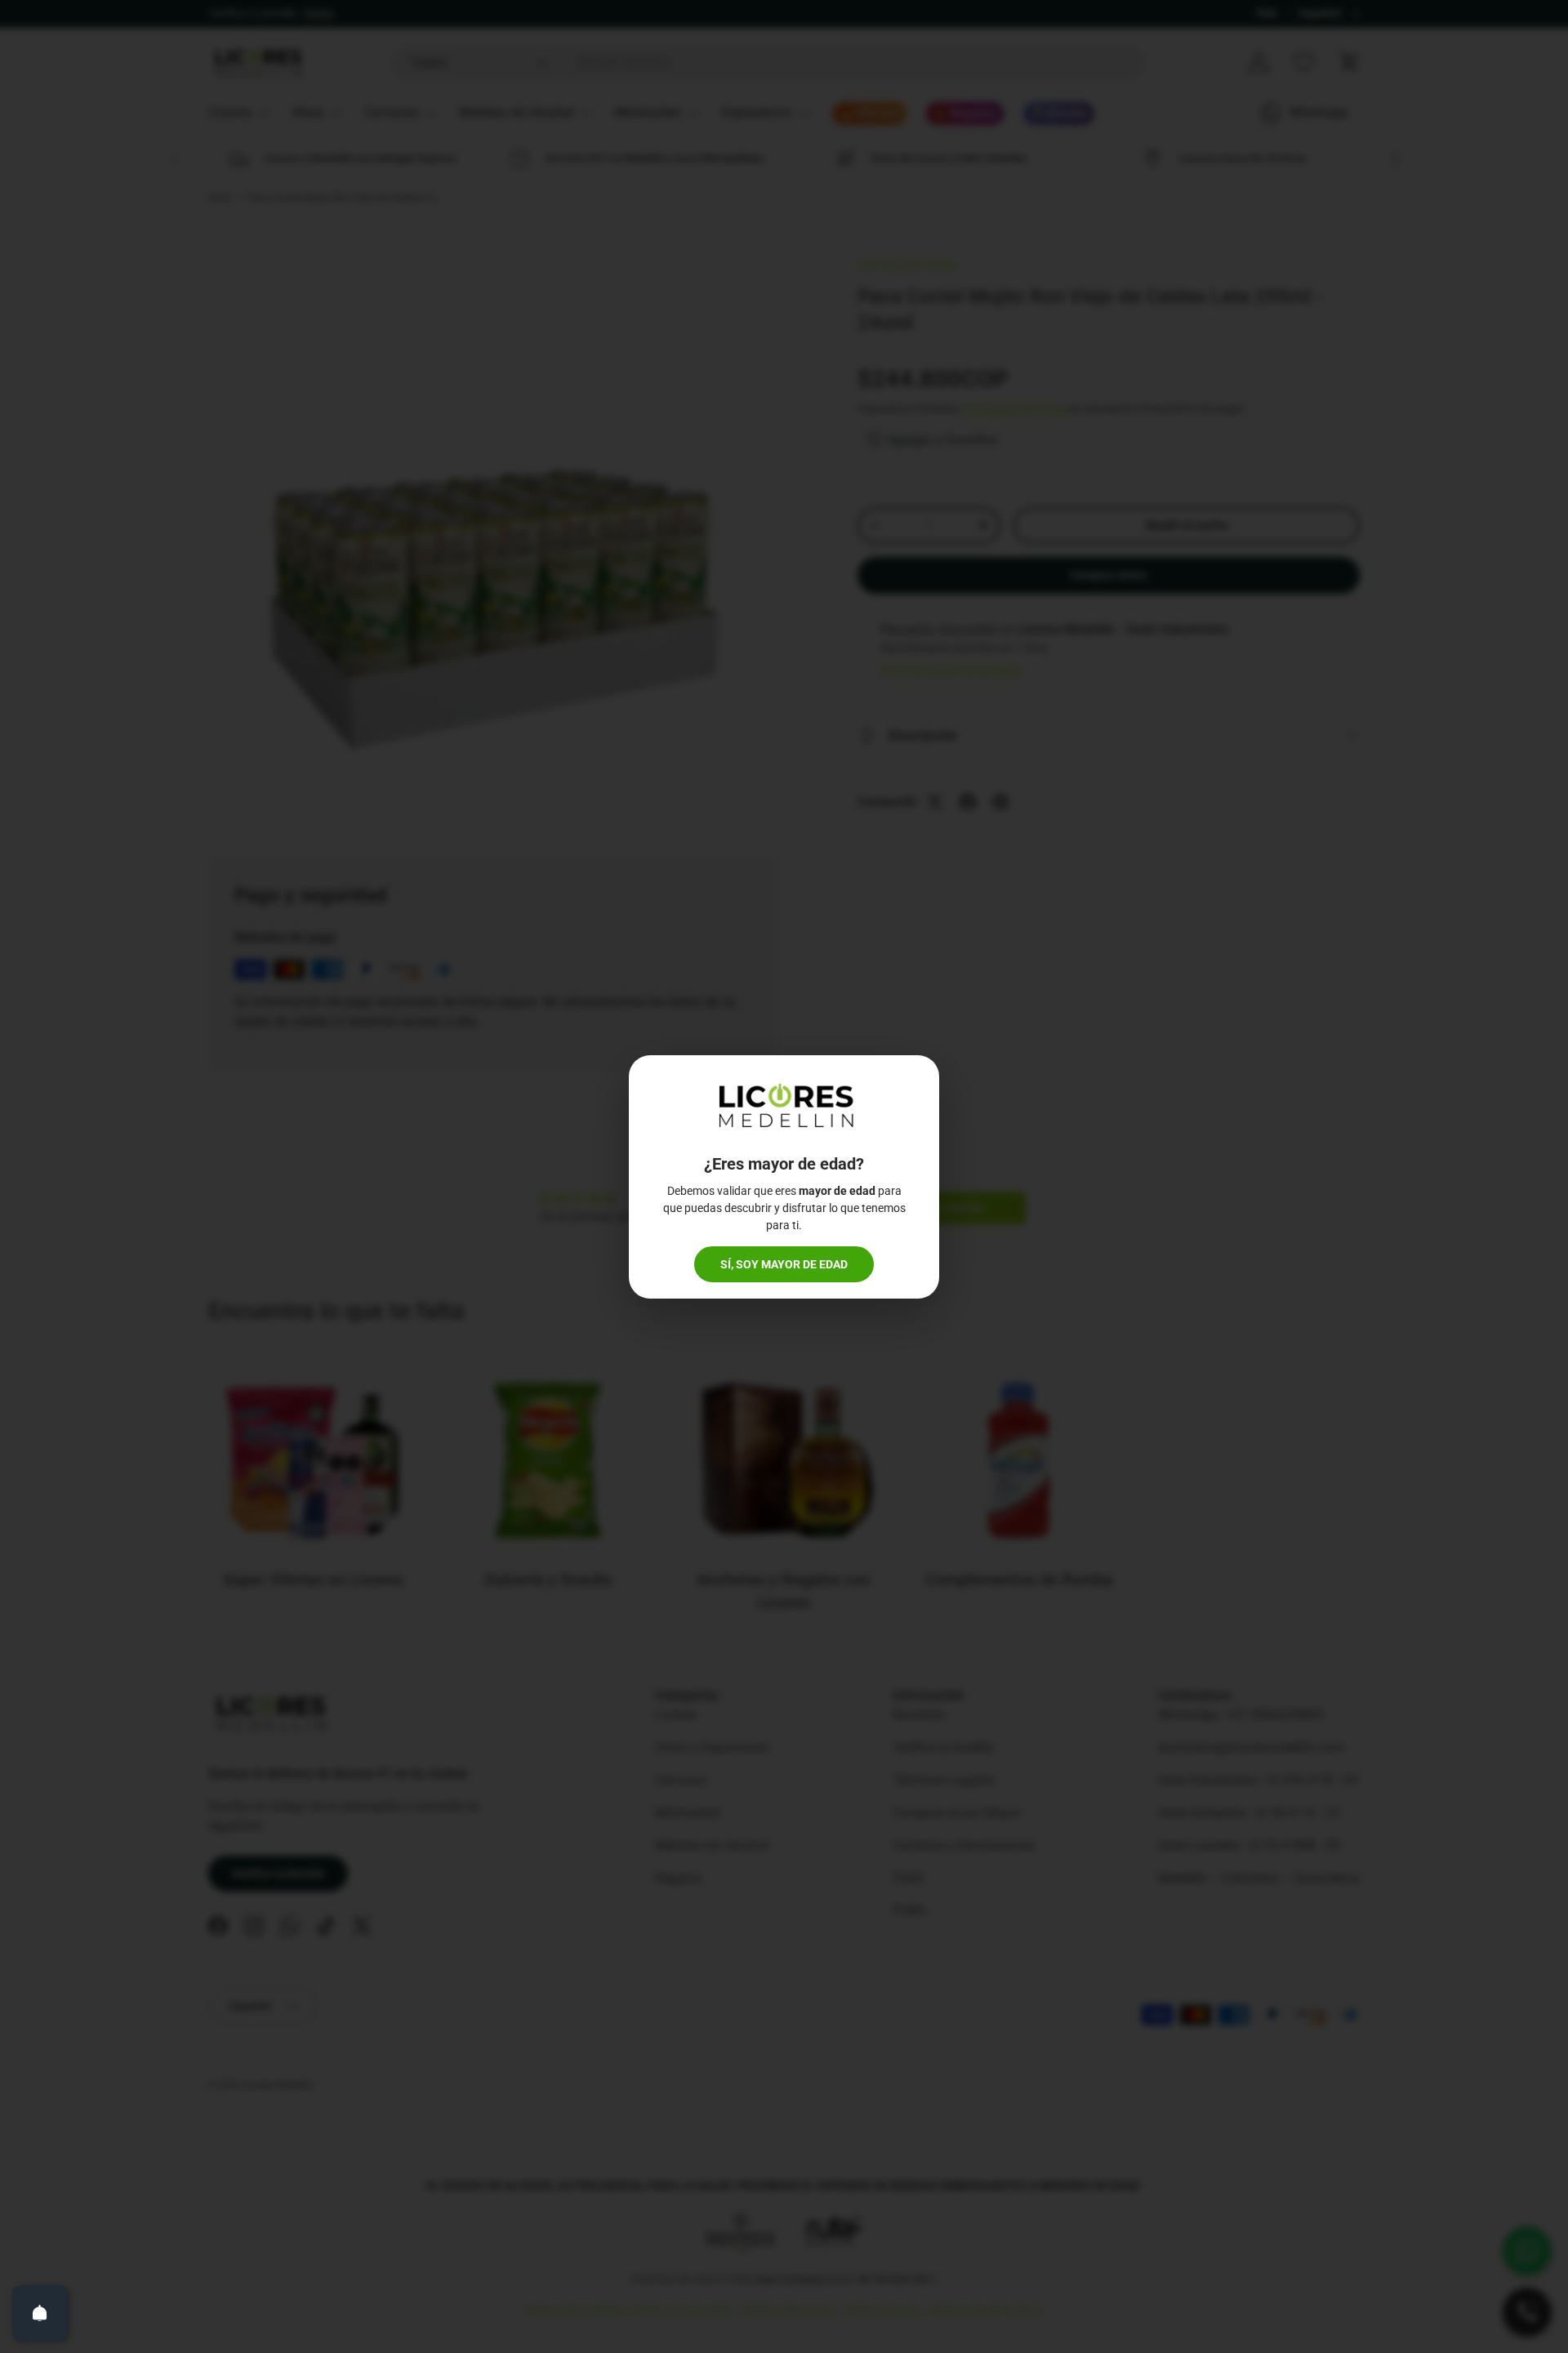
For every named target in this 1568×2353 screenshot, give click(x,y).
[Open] (40, 2313)
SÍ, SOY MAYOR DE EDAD (784, 1264)
